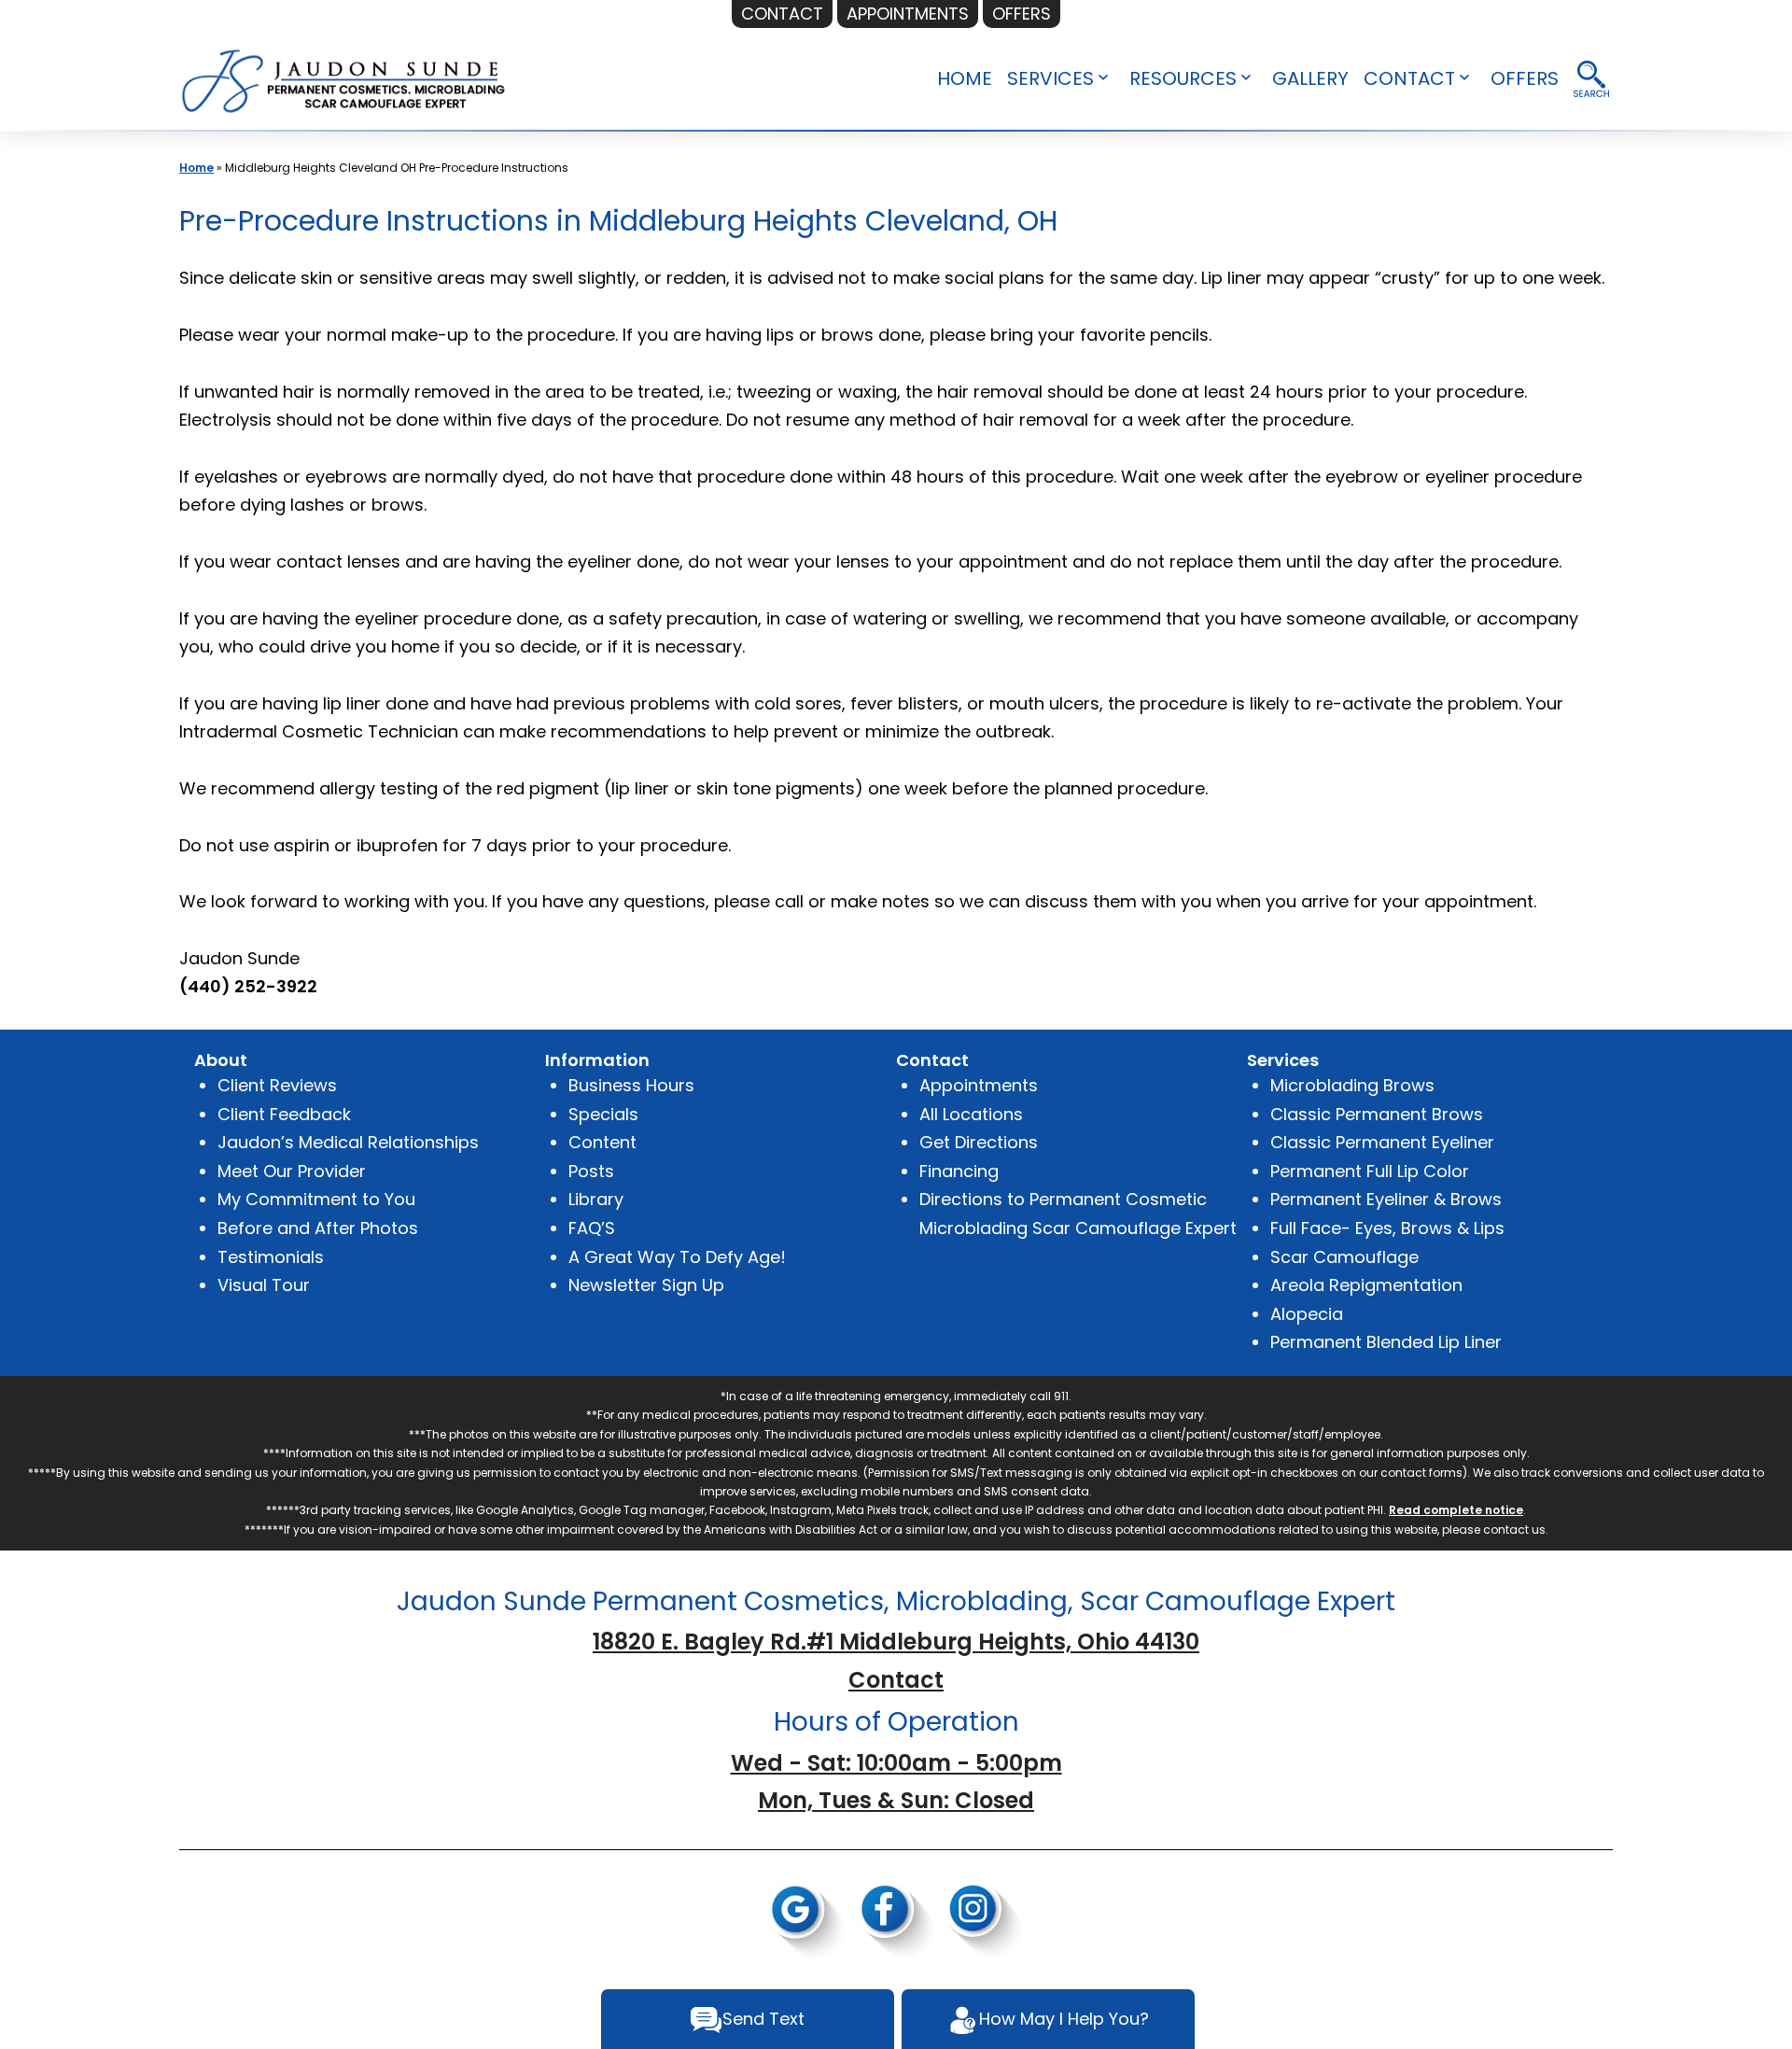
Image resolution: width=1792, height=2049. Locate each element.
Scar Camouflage (1344, 1257)
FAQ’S (592, 1228)
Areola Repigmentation (1366, 1285)
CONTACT (1409, 78)
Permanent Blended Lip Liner (1386, 1342)
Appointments (979, 1085)
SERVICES (1050, 78)
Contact (896, 1680)
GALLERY (1310, 78)
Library (596, 1199)
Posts (591, 1171)
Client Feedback (284, 1114)
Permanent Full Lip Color (1370, 1171)
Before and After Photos (318, 1228)
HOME (965, 78)
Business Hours (631, 1085)
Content (602, 1142)
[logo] (344, 79)
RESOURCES (1183, 78)
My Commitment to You (316, 1199)
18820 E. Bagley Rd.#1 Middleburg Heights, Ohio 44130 (896, 1642)
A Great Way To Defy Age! (677, 1257)
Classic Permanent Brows (1377, 1114)
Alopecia (1307, 1314)
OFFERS (1525, 78)
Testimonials (271, 1257)
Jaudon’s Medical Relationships (348, 1142)
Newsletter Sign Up (646, 1285)
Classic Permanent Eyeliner (1382, 1142)
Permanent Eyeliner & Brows (1386, 1199)
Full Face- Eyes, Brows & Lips (1387, 1228)
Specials (603, 1114)
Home (196, 168)
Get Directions (979, 1142)
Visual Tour (264, 1285)
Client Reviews (277, 1085)
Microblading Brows (1352, 1085)
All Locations (971, 1114)
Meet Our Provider (292, 1171)
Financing (959, 1171)
